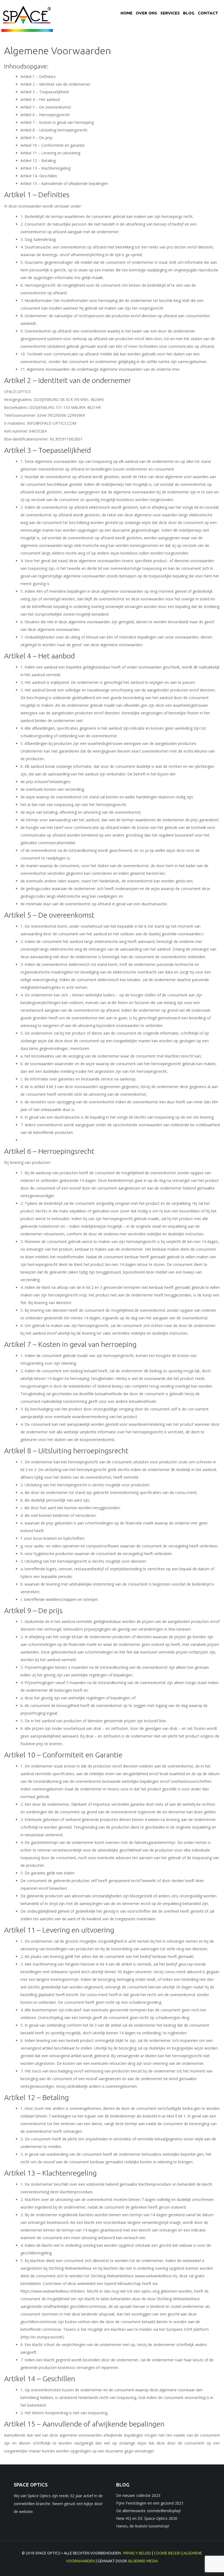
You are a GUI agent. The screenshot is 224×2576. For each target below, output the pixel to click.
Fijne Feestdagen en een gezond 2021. (150, 2503)
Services (170, 13)
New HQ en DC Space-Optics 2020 (147, 2518)
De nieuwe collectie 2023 (138, 2495)
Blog (189, 13)
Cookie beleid (167, 2553)
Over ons (146, 13)
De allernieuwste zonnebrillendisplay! (148, 2511)
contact (208, 13)
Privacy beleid (137, 2553)
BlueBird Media (143, 2561)
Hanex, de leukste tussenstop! (143, 2526)
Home (126, 13)
